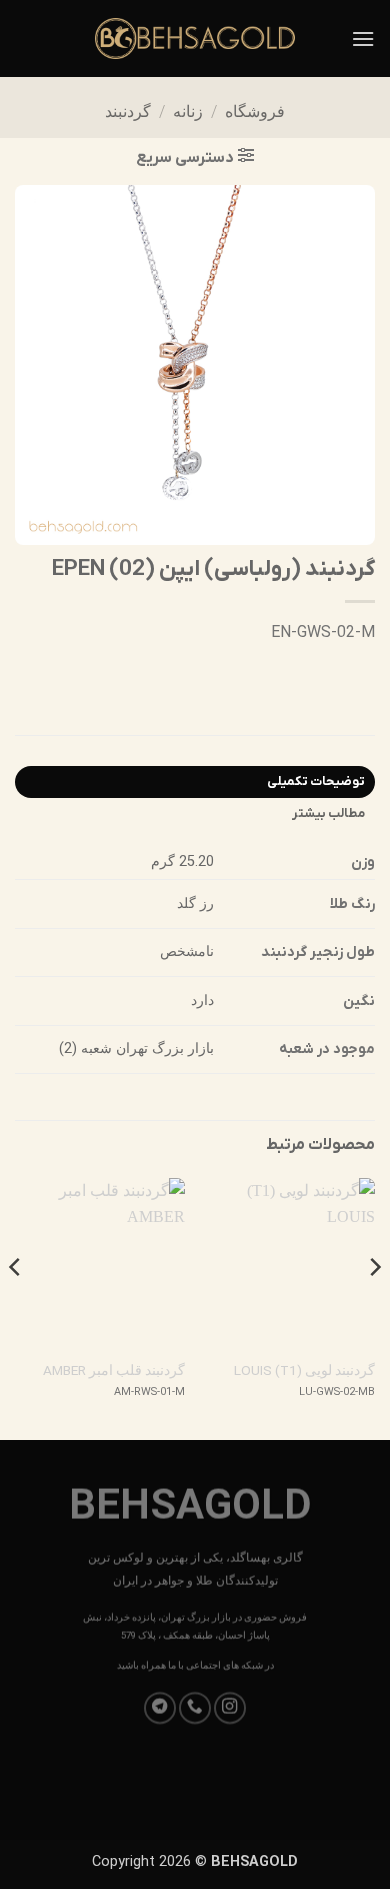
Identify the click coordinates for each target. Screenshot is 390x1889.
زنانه (188, 111)
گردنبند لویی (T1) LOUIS (304, 1370)
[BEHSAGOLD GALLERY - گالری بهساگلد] (195, 38)
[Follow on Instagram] (230, 1708)
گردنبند (128, 111)
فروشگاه (255, 111)
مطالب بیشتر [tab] (328, 813)
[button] (363, 38)
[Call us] (195, 1708)
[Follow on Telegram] (160, 1708)
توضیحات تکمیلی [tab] (316, 781)
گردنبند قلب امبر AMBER (114, 1370)
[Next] (16, 1306)
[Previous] (374, 1306)
